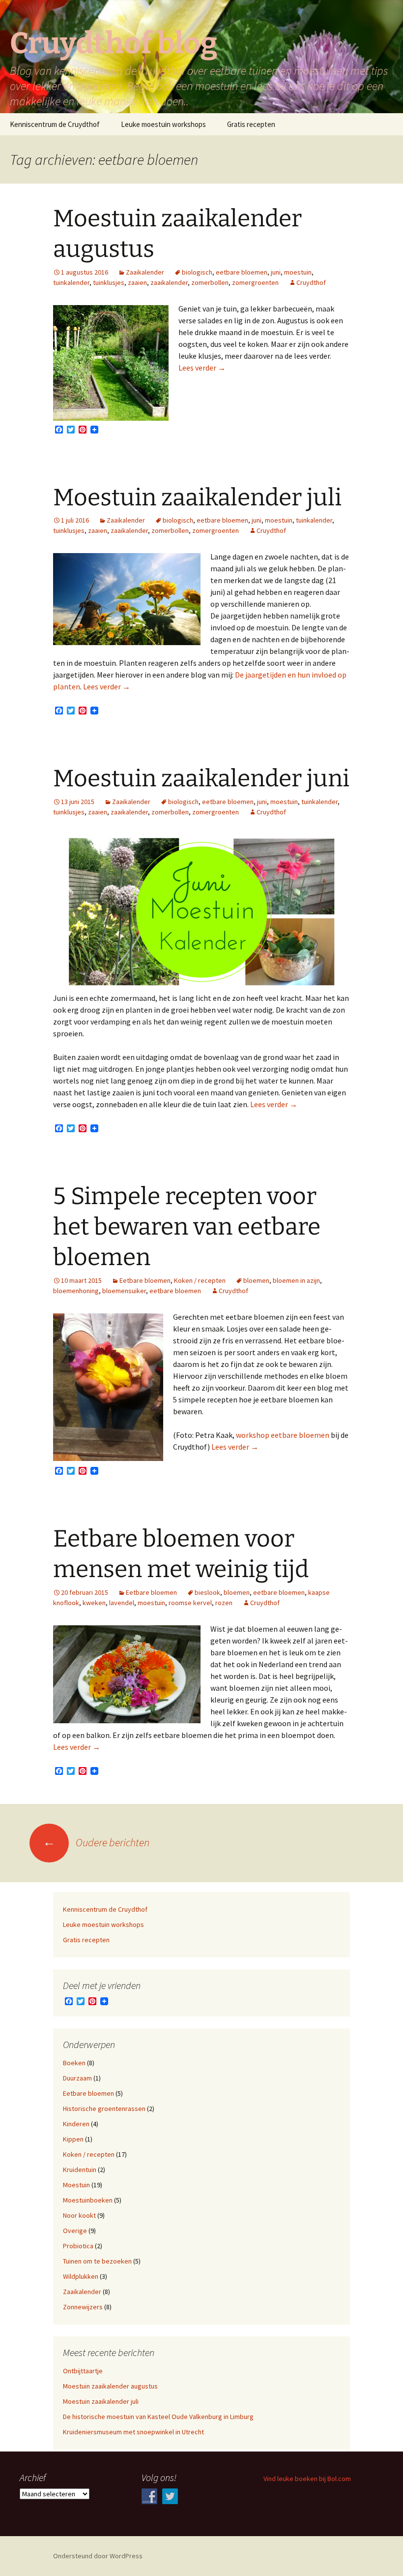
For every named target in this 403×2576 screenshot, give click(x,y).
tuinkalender (71, 282)
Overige (75, 2231)
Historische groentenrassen (104, 2109)
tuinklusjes (109, 282)
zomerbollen (210, 282)
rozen (224, 1603)
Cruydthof (311, 282)
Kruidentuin (80, 2170)
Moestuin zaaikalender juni (201, 778)
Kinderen (76, 2124)
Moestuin (76, 2185)
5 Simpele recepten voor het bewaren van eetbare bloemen (187, 1227)
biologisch (197, 272)
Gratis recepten (251, 124)
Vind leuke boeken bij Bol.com (307, 2479)
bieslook (207, 1592)
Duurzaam (77, 2078)
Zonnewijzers (83, 2307)
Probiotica (78, 2246)
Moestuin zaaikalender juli (197, 497)
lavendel (122, 1603)
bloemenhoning (76, 1291)
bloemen (256, 1280)
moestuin (298, 272)
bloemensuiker (124, 1291)
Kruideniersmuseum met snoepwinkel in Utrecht (133, 2432)
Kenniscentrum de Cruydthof (55, 124)
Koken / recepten (200, 1280)
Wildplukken (81, 2276)
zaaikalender (169, 282)
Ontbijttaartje (83, 2371)
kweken (94, 1603)
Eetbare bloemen (145, 1280)
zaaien (137, 282)
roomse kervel (190, 1603)
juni (276, 272)
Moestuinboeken (88, 2200)
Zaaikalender (145, 272)
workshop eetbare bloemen (283, 1435)
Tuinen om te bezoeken (97, 2261)
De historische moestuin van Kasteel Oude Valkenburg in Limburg (158, 2417)
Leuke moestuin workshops (163, 124)
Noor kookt (79, 2215)
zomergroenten (255, 282)
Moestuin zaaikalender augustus (110, 2386)
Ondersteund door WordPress (98, 2556)
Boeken (74, 2063)
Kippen (73, 2139)
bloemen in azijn (296, 1280)
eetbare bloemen (242, 272)
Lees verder (202, 368)
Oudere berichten (96, 1842)
